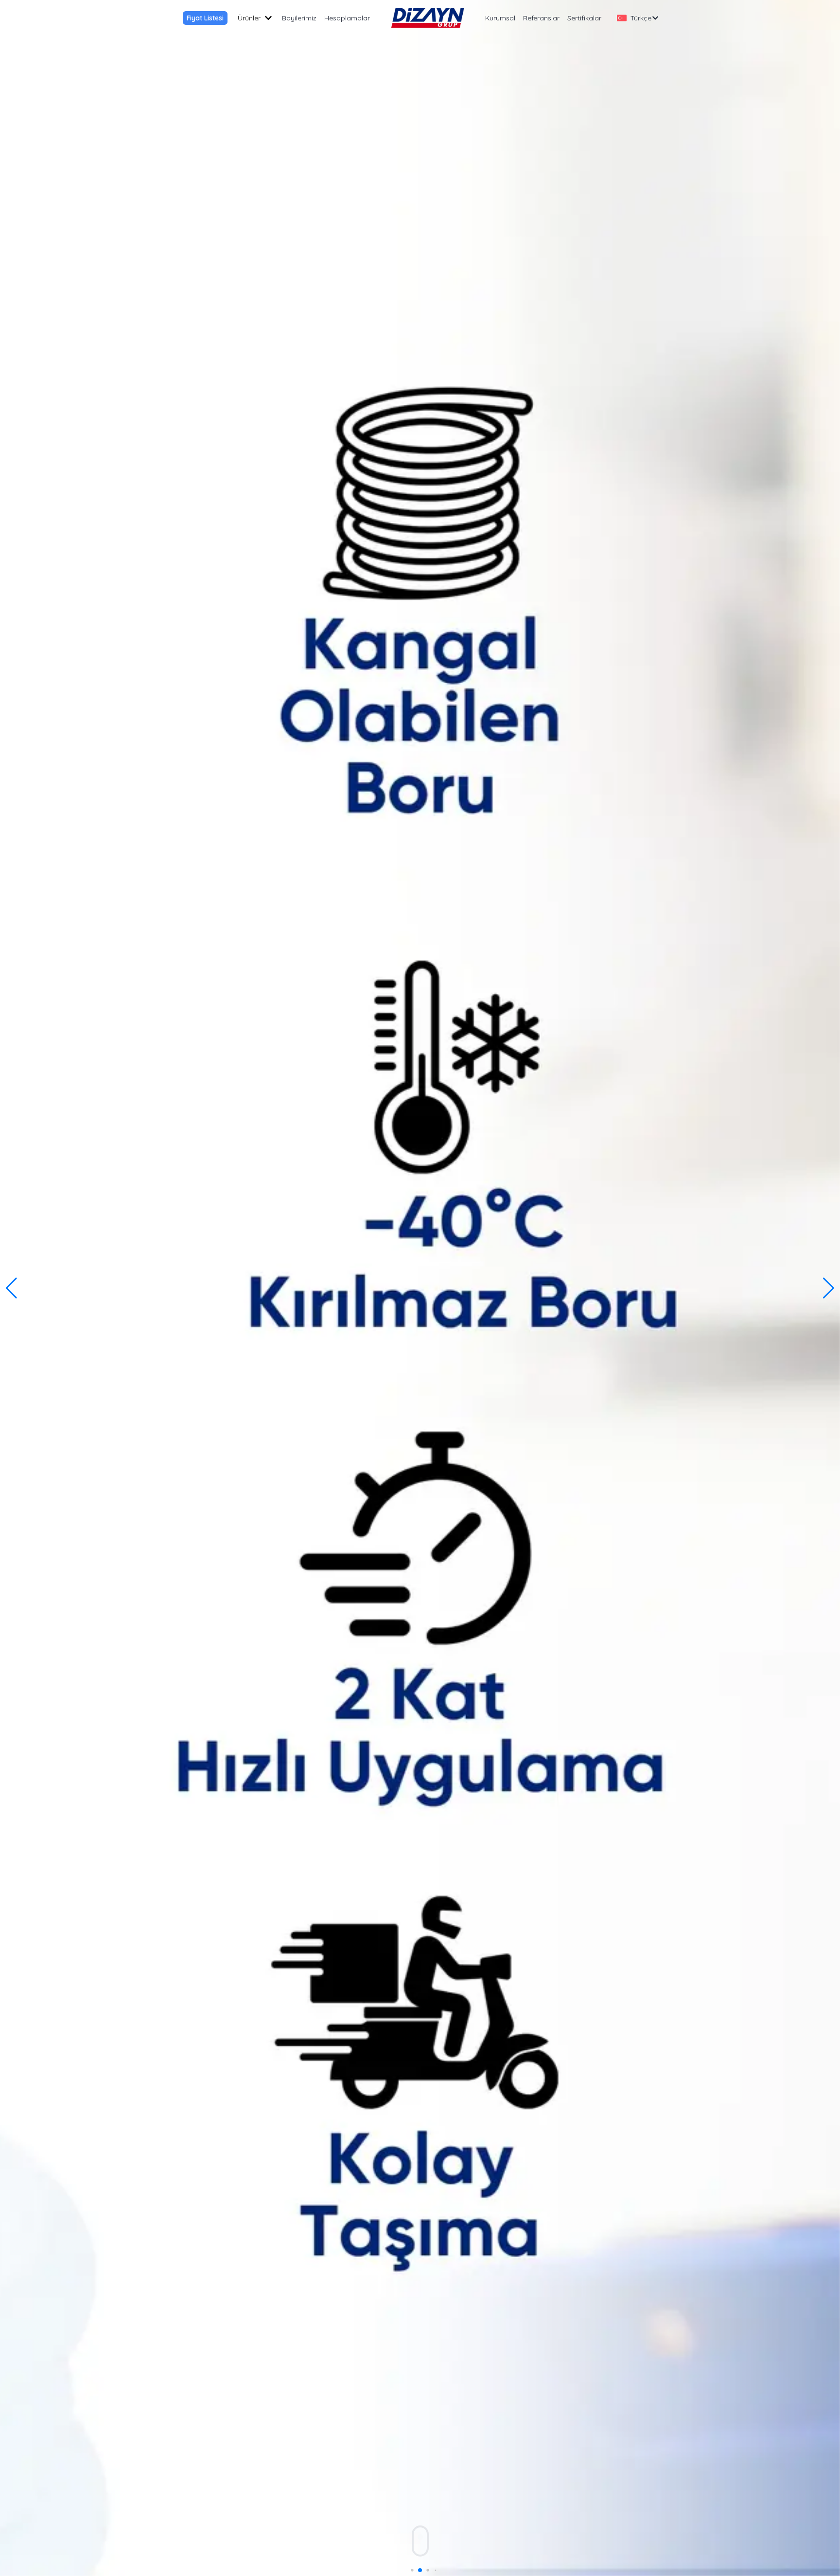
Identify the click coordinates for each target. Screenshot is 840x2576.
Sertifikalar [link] (584, 18)
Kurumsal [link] (500, 18)
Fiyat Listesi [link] (205, 18)
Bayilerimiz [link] (299, 18)
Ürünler (249, 18)
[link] (428, 18)
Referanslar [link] (541, 18)
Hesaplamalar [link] (347, 18)
